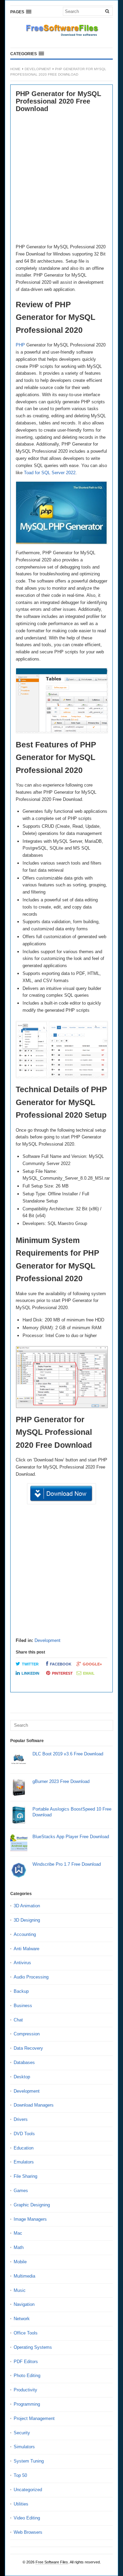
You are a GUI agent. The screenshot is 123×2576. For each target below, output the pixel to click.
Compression (27, 2034)
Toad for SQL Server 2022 (50, 473)
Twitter (30, 1664)
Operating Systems (33, 2347)
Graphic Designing (32, 2205)
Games (21, 2191)
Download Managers (34, 2105)
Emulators (24, 2162)
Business (23, 2006)
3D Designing (27, 1920)
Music (20, 2290)
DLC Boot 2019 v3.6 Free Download (68, 1754)
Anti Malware (26, 1949)
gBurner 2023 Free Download (61, 1781)
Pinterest (62, 1673)
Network (22, 2319)
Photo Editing (27, 2376)
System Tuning (29, 2461)
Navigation (24, 2304)
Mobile (20, 2262)
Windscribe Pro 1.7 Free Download (67, 1864)
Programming (27, 2404)
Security (22, 2433)
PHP (20, 345)
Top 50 (20, 2475)
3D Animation (27, 1906)
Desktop (22, 2077)
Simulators (24, 2447)
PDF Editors (26, 2362)
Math (19, 2247)
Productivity (25, 2390)
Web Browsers (28, 2532)
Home (15, 69)
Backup (21, 1991)
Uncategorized (28, 2490)
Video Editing (27, 2518)
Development (38, 69)
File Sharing (25, 2176)
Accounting (25, 1934)
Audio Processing (31, 1977)
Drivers (21, 2119)
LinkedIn (30, 1673)
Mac (18, 2233)
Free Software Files (52, 2562)
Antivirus (22, 1963)
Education (24, 2148)
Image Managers (30, 2219)
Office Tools (26, 2333)
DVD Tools (24, 2134)
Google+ (92, 1664)
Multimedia (24, 2276)
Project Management (34, 2418)
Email (89, 1673)
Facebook (61, 1664)
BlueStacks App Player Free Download (71, 1837)
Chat (18, 2020)
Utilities (21, 2504)
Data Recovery (28, 2048)
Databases (24, 2062)
